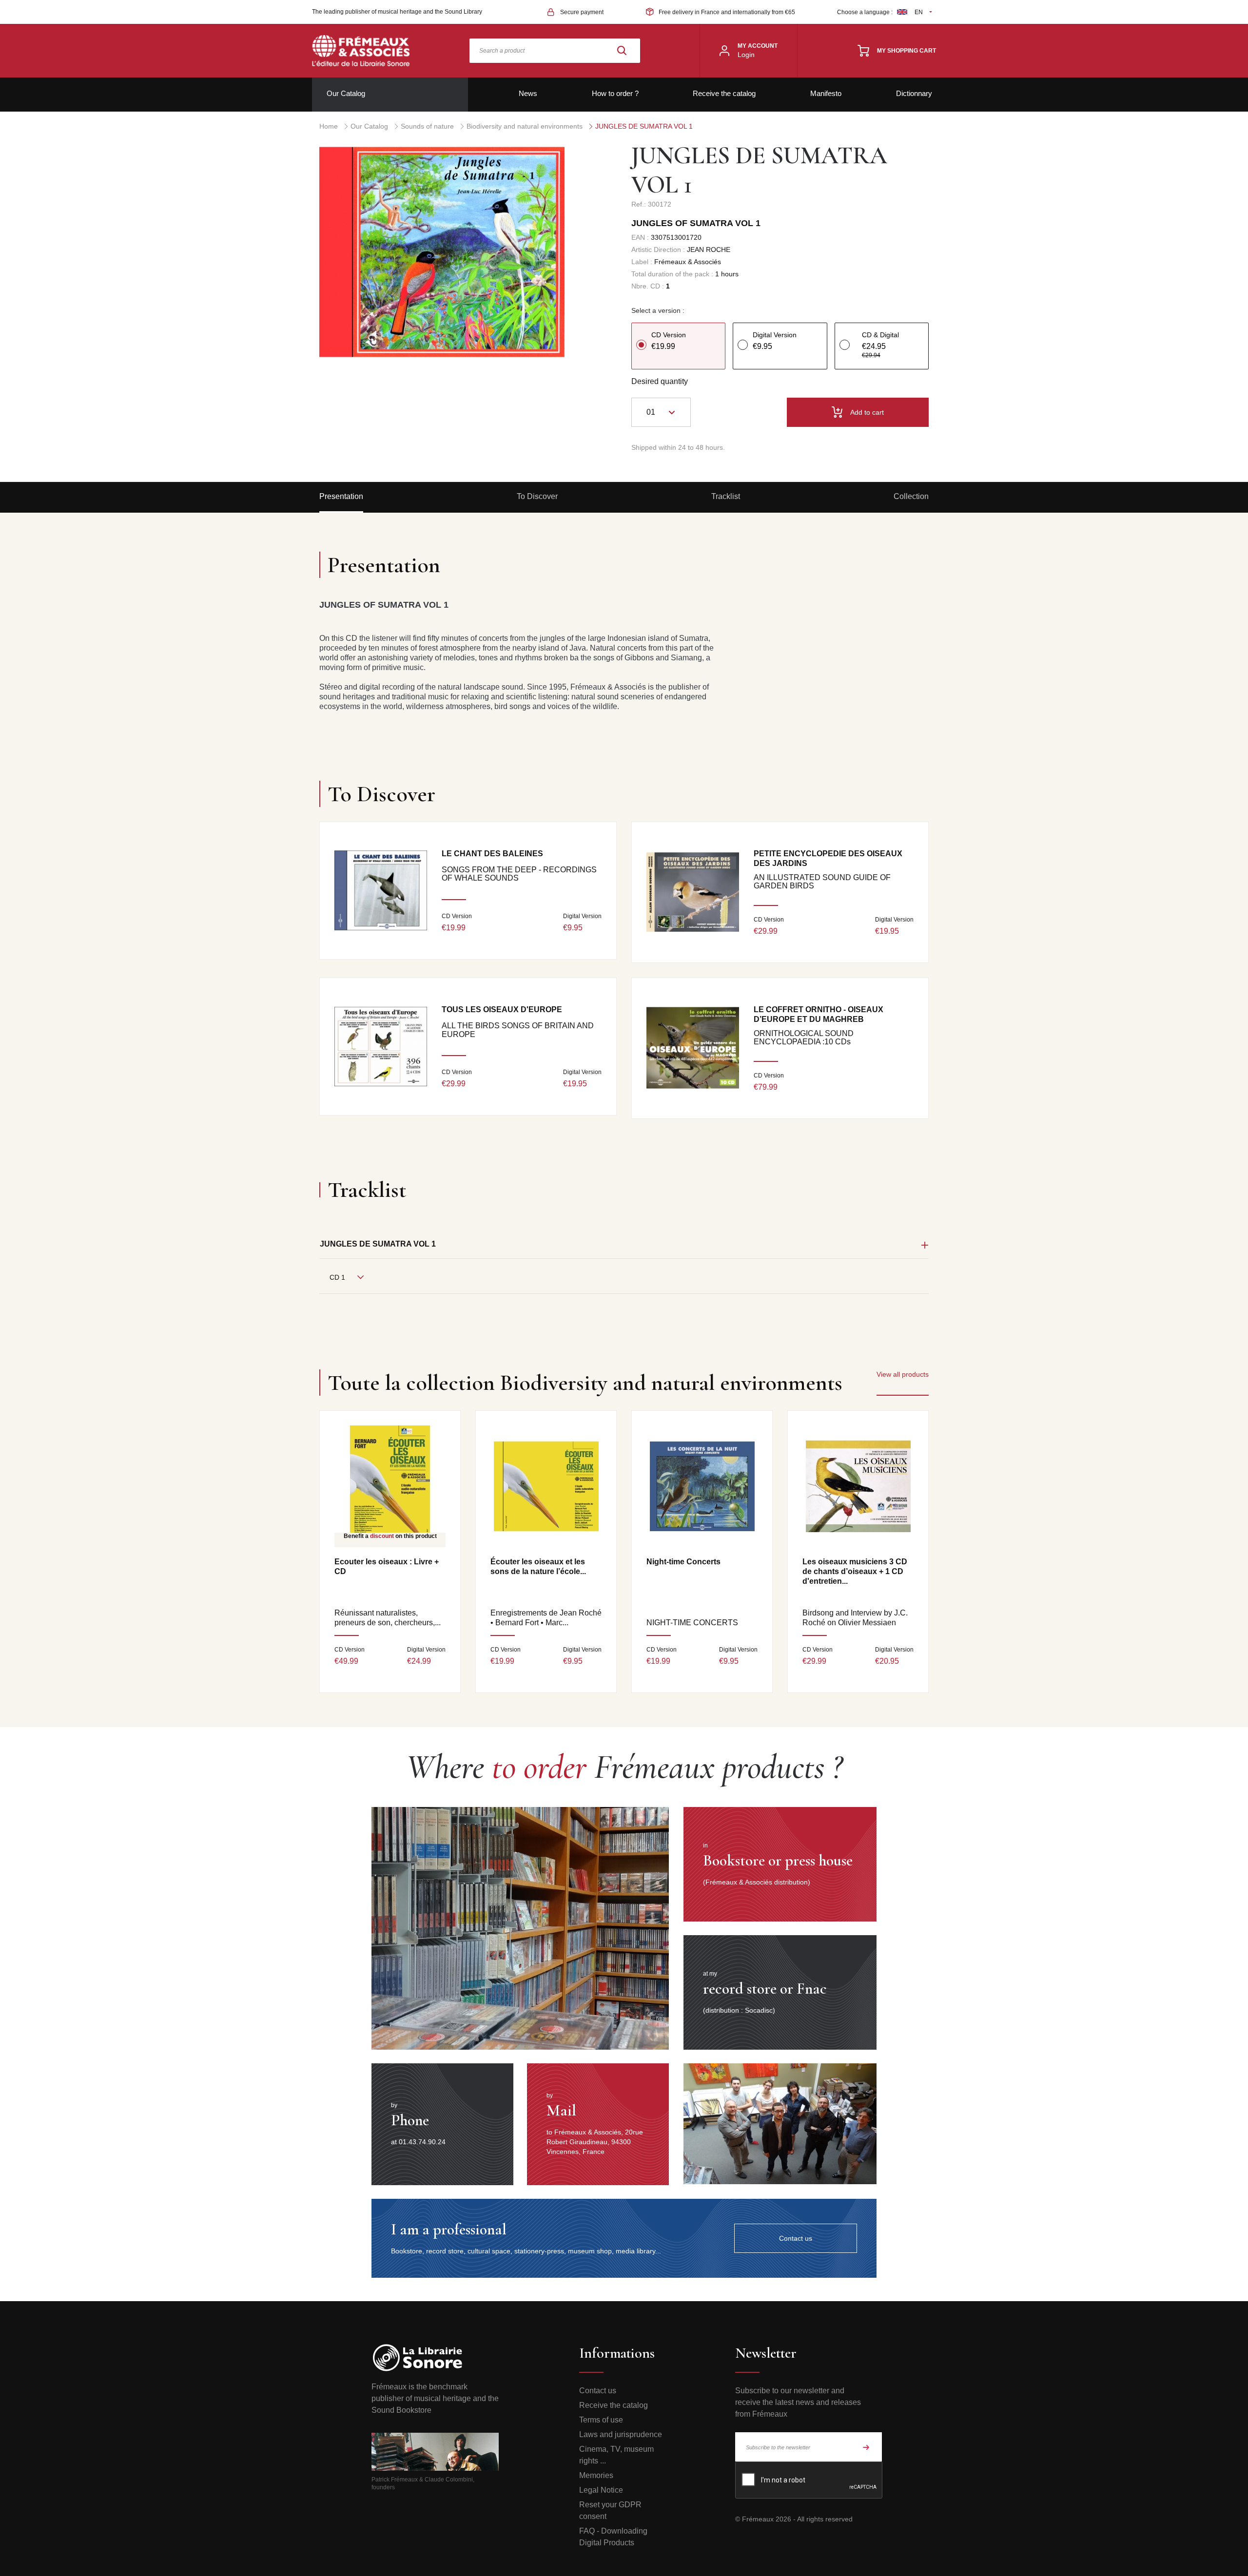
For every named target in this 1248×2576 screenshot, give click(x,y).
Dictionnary (914, 93)
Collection (911, 496)
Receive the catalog (724, 93)
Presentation (341, 496)
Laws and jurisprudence (621, 2434)
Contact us (598, 2391)
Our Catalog (346, 93)
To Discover (537, 496)
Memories (596, 2475)
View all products (903, 1374)
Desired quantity (660, 381)
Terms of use (601, 2420)
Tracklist (726, 496)
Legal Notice (601, 2490)
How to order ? (615, 93)
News (528, 93)
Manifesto (826, 93)
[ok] (866, 2447)
